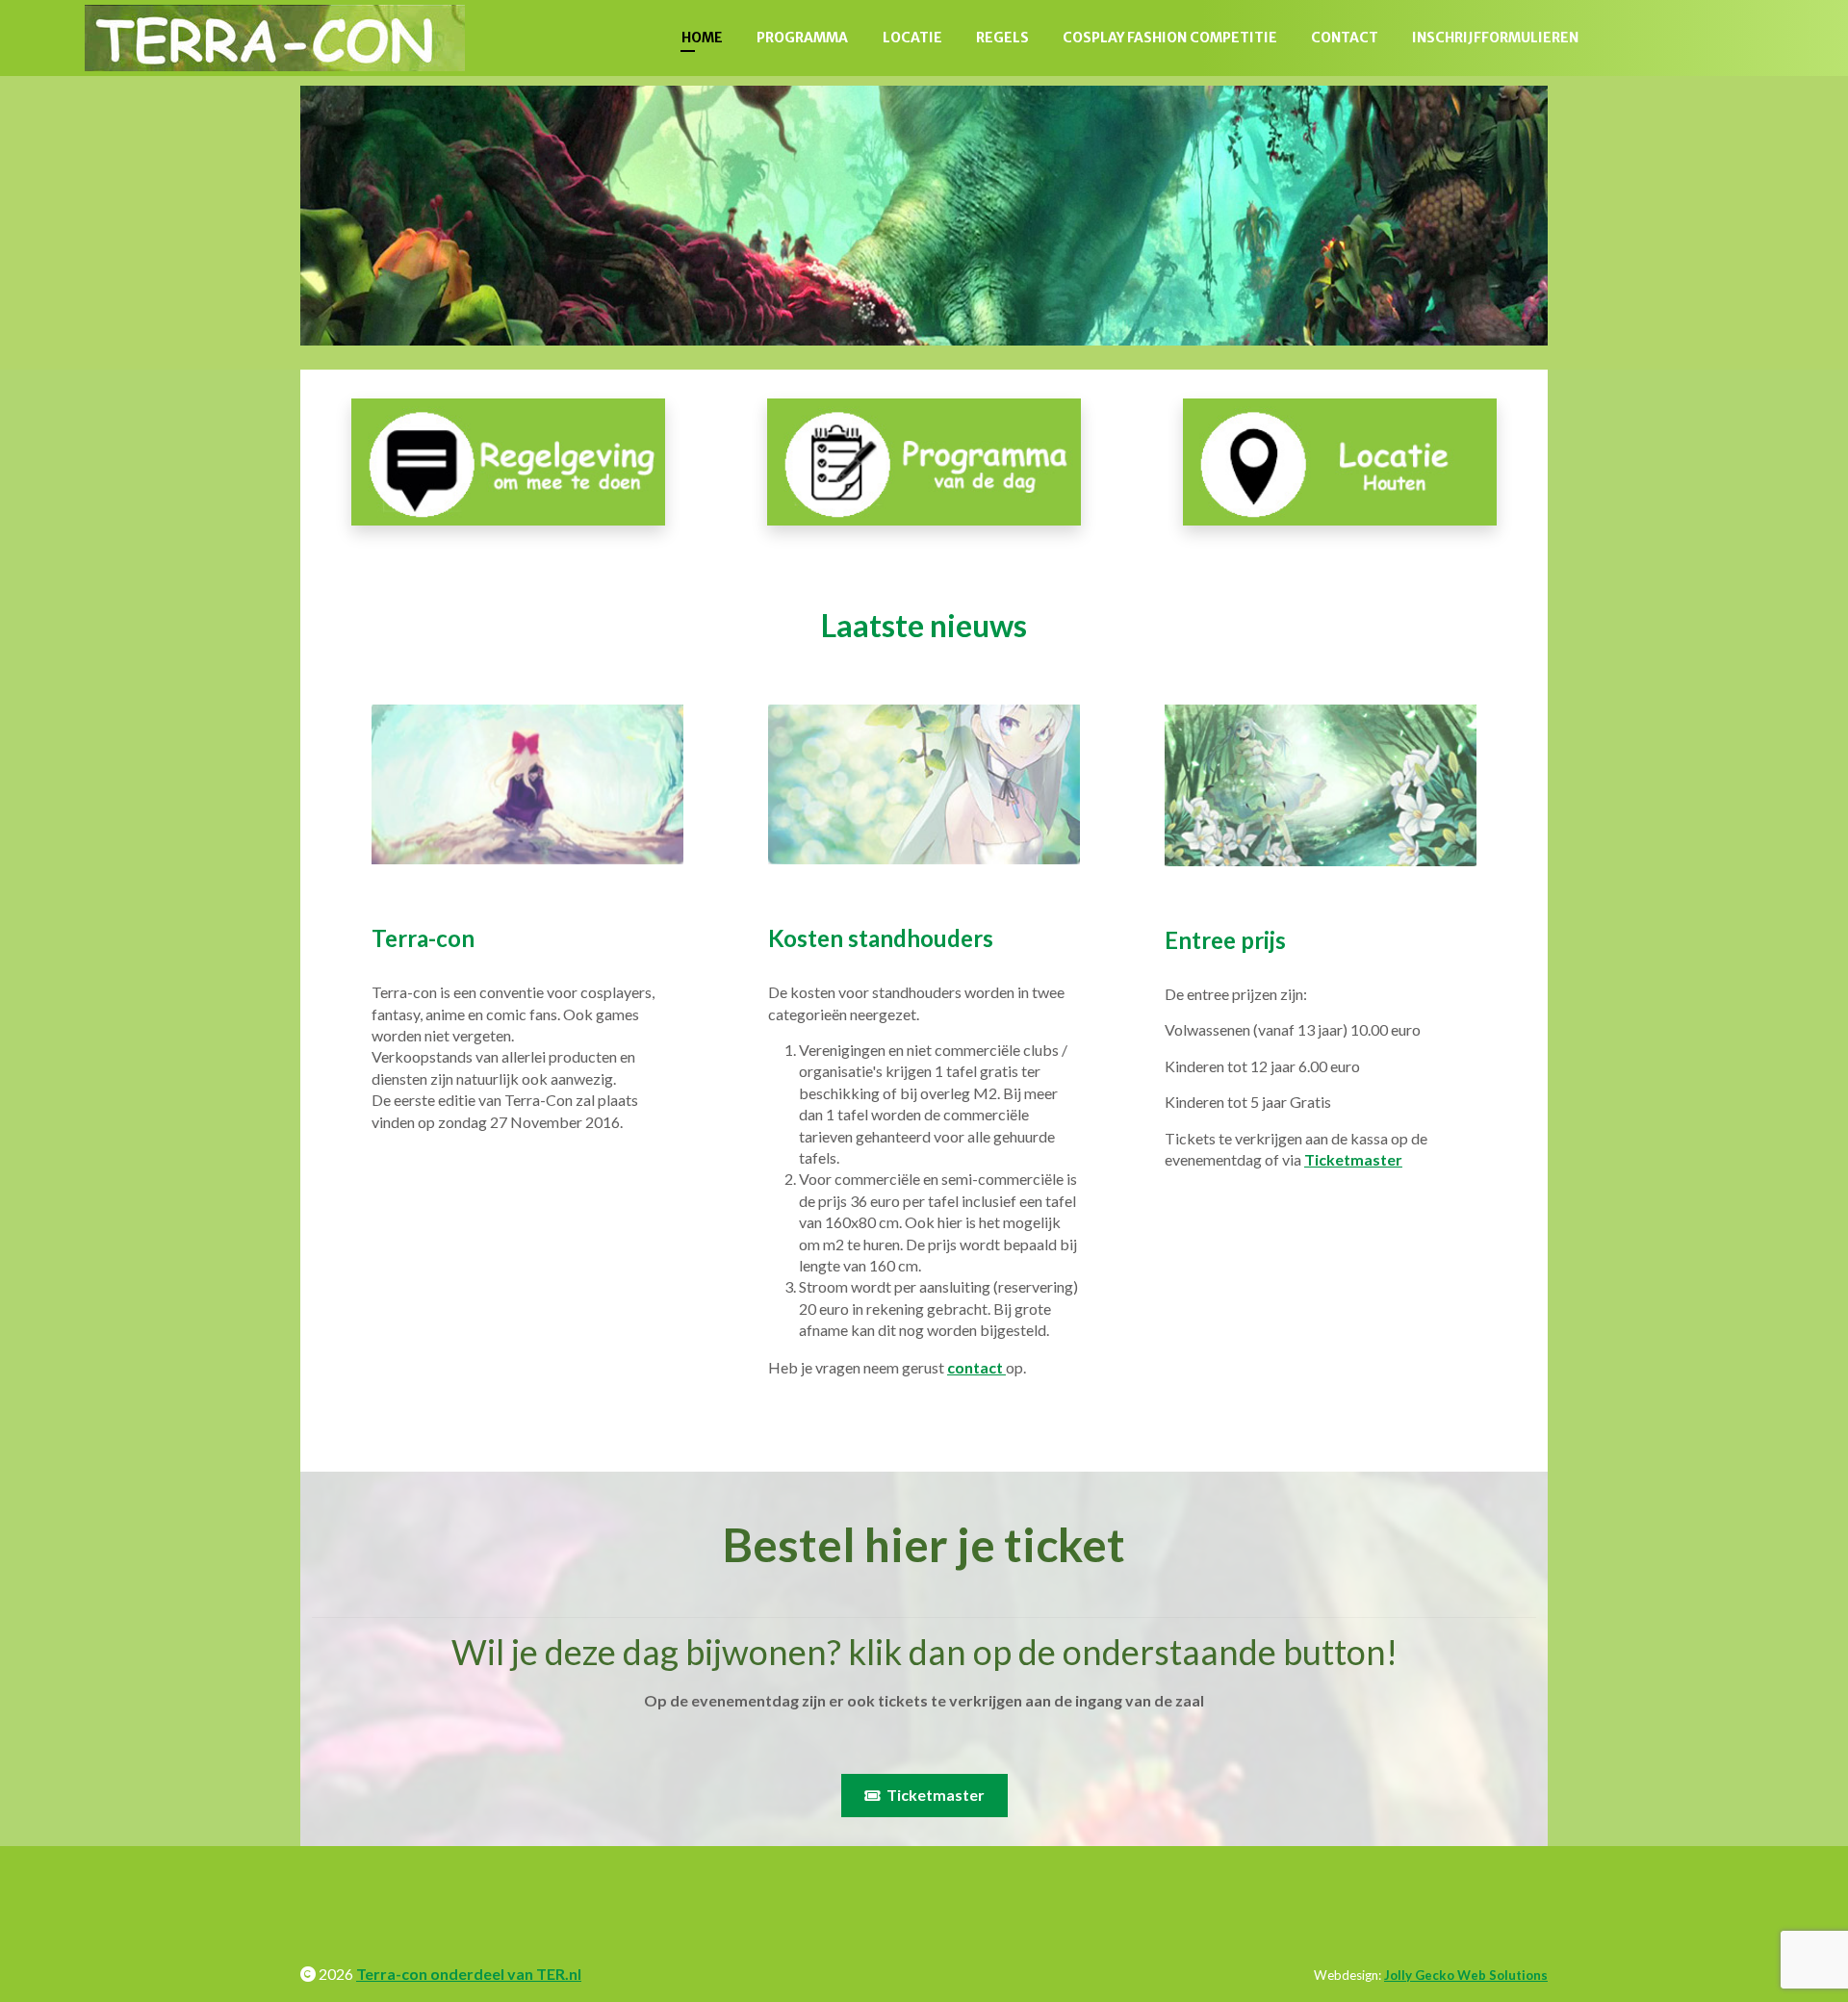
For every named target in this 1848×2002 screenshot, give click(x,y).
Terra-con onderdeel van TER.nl (469, 1974)
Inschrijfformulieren (1495, 38)
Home (702, 38)
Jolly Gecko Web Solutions (1466, 1975)
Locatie (912, 38)
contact (976, 1367)
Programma (802, 38)
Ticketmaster (1353, 1159)
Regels (1002, 38)
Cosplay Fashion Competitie (1170, 38)
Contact (1345, 38)
